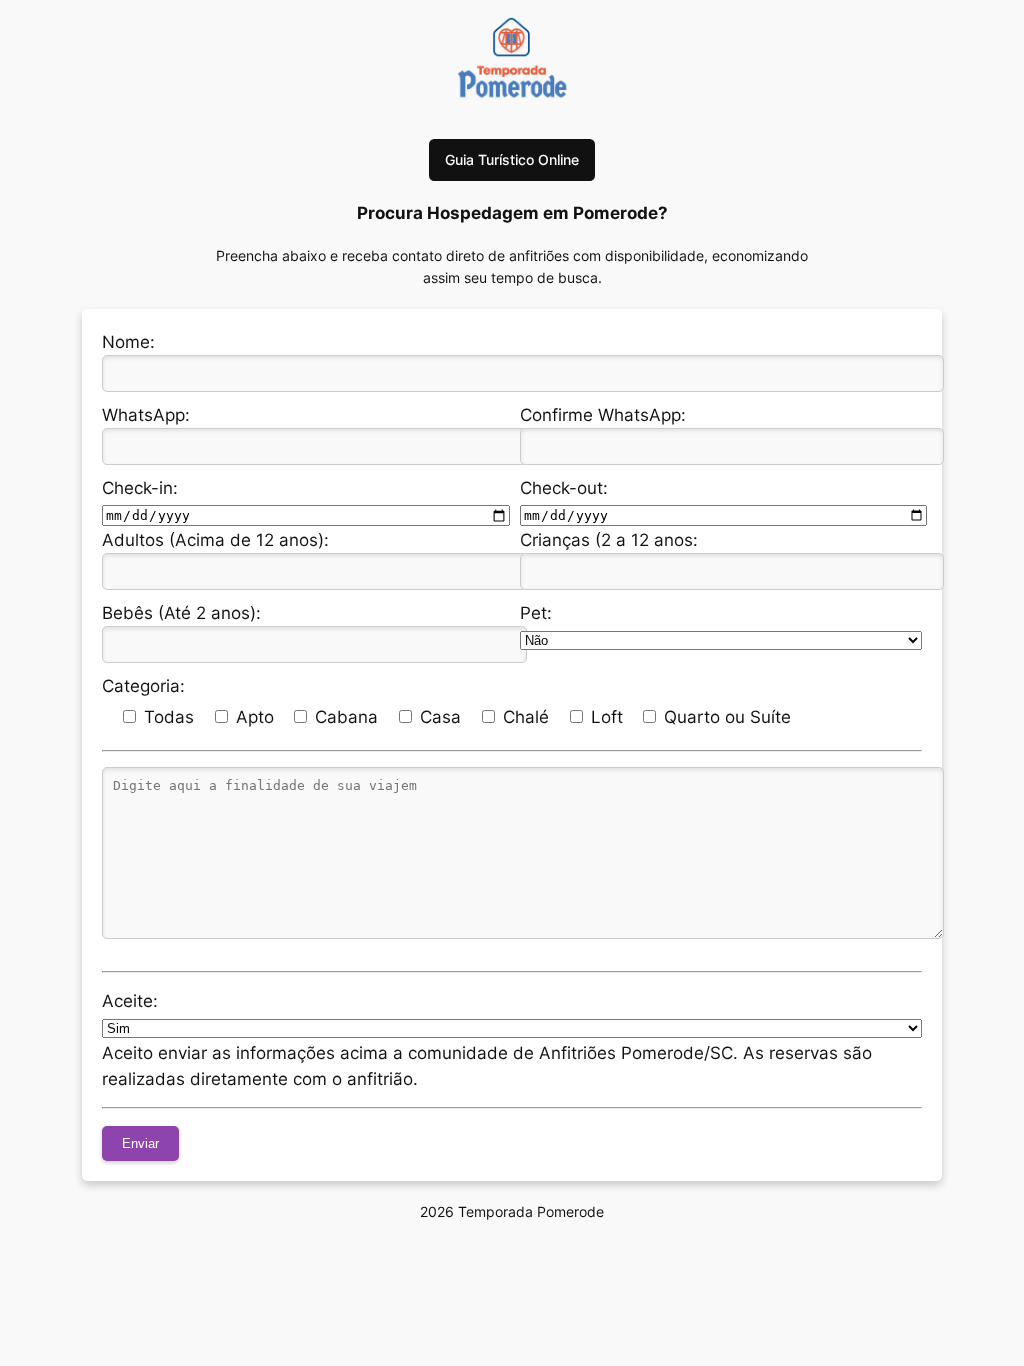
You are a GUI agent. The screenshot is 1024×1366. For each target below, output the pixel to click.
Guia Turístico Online (512, 159)
